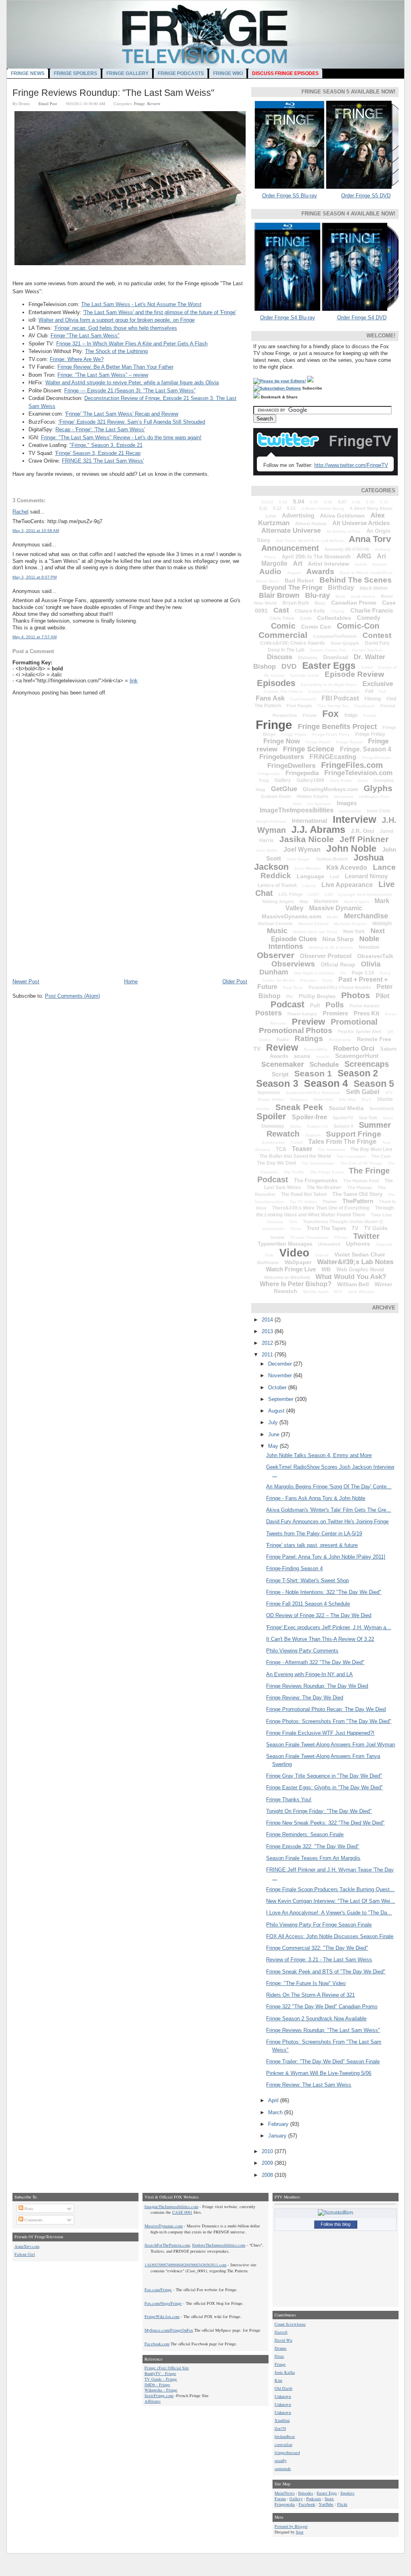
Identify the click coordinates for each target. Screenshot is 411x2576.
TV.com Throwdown (309, 1237)
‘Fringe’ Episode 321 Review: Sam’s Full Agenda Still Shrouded (132, 422)
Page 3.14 (363, 973)
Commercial (283, 635)
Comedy (368, 618)
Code (306, 618)
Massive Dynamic (336, 908)
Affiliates (153, 2401)
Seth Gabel (363, 1092)
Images (347, 803)
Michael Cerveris (275, 924)
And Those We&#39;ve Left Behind (309, 541)
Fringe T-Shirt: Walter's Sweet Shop (307, 1580)
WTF (338, 1292)
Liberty (309, 886)
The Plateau (360, 1188)
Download (336, 657)
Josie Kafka (285, 2372)
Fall (383, 691)
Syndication (273, 1142)
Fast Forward (303, 699)
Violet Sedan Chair (360, 1255)
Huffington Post (374, 797)
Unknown (283, 2396)
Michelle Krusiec (350, 924)
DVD (289, 666)
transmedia (274, 1229)
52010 (267, 502)
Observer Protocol (326, 956)
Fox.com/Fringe (158, 2290)
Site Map (347, 1099)
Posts (28, 2209)
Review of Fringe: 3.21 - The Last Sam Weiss (319, 1960)
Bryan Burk (296, 603)
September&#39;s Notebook (313, 1093)
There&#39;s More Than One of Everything (321, 1208)
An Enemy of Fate (344, 531)
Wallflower (268, 1263)
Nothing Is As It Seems (331, 947)
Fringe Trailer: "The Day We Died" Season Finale (323, 2061)
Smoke (263, 1109)
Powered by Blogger (291, 2526)
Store (388, 1118)
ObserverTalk (375, 956)
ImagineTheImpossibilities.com (171, 2207)
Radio (283, 1039)
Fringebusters (282, 757)
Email (367, 667)
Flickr (342, 2504)
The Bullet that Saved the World (295, 1156)
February (279, 2124)
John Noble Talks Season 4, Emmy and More (319, 1455)
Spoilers (347, 2493)
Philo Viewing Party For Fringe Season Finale (319, 1925)
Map (304, 901)
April (274, 2100)
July (274, 1422)
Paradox (308, 980)
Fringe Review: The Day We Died (305, 1698)
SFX (389, 1093)
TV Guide (376, 1228)
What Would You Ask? (351, 1277)
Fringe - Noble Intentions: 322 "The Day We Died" (324, 1592)
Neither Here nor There (315, 932)
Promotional (354, 1022)
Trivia (296, 1229)
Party (328, 980)
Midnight (382, 924)
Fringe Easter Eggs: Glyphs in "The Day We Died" (325, 1787)
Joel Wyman (302, 850)
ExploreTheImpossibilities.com (219, 2245)
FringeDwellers (291, 766)
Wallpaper (298, 1262)
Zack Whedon (361, 1292)
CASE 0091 (182, 2212)
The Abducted (331, 1150)
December (281, 1364)
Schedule (324, 1065)
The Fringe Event (327, 1172)
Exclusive (378, 684)
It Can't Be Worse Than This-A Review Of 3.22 (320, 1639)
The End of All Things (361, 1163)
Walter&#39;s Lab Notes (355, 1262)
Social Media (346, 1108)
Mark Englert (356, 902)
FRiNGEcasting (333, 757)
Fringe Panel (318, 742)
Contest (377, 635)
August (294, 573)
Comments (33, 2220)
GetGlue (284, 789)
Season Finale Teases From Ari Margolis (313, 1858)
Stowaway (273, 1126)
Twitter (366, 1236)
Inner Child (378, 811)
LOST (314, 894)
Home (131, 981)
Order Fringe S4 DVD (362, 318)
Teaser (302, 1149)
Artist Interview (329, 564)
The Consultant (351, 1156)
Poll (315, 1006)
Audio (270, 571)
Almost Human (311, 524)
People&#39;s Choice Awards (340, 987)
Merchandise (366, 916)
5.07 (342, 502)
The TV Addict (303, 1202)
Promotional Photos (296, 1030)
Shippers (299, 1099)
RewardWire (316, 1049)
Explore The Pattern (283, 691)
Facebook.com (157, 2344)
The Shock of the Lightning (116, 351)
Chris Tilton (282, 618)
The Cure (381, 1156)
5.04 (299, 501)
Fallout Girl (25, 2254)
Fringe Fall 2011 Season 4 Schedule (308, 1604)
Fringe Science (309, 749)
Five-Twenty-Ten (333, 706)
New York (354, 932)
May (274, 1446)
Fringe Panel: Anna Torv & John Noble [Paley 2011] (326, 1557)
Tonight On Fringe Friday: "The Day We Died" (319, 1811)
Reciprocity (340, 1040)
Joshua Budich (332, 859)
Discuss (280, 657)
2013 (268, 1331)
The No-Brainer (324, 1188)
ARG (364, 556)
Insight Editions (271, 821)
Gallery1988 (310, 780)
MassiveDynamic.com (291, 916)
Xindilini (282, 2420)
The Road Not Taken (304, 1194)
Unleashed (329, 1244)
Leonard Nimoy (366, 876)
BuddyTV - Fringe (160, 2373)
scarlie (323, 1057)
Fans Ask (270, 698)
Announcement (290, 548)
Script (280, 1074)
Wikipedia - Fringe (161, 2390)
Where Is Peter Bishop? (296, 1284)
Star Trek (368, 1118)
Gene (363, 781)
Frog (264, 780)
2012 (268, 1343)
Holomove (344, 797)
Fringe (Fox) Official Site (167, 2368)
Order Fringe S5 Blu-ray (290, 196)
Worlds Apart (316, 1292)
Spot (300, 2532)
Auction (379, 564)
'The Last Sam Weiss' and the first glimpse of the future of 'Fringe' (160, 312)
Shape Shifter (271, 1099)
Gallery (283, 780)
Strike (296, 1126)
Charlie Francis (372, 610)
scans (302, 1056)
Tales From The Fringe (342, 1142)
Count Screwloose (290, 2324)
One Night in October (314, 973)
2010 (268, 2151)
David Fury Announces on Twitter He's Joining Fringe (327, 1521)
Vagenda (384, 1244)
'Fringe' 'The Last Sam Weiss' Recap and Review (122, 414)
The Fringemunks (316, 1180)
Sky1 (366, 1099)
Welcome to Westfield (287, 1277)
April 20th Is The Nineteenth (316, 557)
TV (355, 1228)
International (309, 821)
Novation (369, 947)
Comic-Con (358, 626)
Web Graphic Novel (360, 1270)
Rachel (20, 512)
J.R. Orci (362, 831)
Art (298, 563)
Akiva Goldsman (342, 516)
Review (154, 104)
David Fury (377, 643)
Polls (335, 1005)
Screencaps (367, 1064)
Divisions (308, 658)
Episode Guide (305, 675)
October (278, 1387)
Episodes (276, 683)
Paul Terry (293, 988)
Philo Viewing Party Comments (302, 1651)
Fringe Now (282, 741)
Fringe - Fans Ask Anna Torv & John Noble (316, 1498)
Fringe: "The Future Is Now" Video (306, 1983)
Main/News (285, 2493)
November (281, 1375)
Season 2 (358, 1073)
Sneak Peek (299, 1107)
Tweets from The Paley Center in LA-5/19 (314, 1534)
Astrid (361, 564)
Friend (369, 716)
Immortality (350, 811)
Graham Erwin (276, 796)
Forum (310, 715)
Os (343, 973)
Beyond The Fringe (292, 588)
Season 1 (313, 1073)
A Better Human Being (322, 509)
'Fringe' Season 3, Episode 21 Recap (98, 453)
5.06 (328, 502)
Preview (308, 1022)
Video (294, 1253)
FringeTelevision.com (358, 773)
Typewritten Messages (285, 1244)
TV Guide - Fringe (161, 2379)
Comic (283, 626)
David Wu (283, 2340)
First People (299, 706)
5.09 (370, 502)
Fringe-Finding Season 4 (294, 1568)
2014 (268, 1320)
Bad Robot (299, 581)
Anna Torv (370, 539)
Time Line (381, 1215)
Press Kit (366, 1013)
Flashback (365, 706)
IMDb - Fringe (157, 2385)
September (269, 1092)
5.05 (314, 502)
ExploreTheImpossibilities (334, 691)
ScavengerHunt (357, 1056)
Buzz (320, 603)
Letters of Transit (277, 885)
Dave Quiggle (345, 643)
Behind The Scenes (356, 580)
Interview (354, 819)
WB (326, 1269)
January (278, 2136)
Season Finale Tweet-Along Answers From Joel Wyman (331, 1745)
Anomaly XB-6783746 (347, 549)
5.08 (356, 502)
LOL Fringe (291, 894)
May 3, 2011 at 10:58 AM (36, 531)
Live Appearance (347, 885)
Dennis (281, 2348)
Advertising (298, 515)
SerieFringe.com (159, 2395)
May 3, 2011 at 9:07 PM (35, 577)
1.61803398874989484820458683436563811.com (185, 2265)
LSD (329, 894)
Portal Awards (364, 1006)
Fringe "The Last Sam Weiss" (85, 336)
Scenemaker (283, 1064)
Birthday (341, 588)
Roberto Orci (354, 1048)
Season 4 (326, 1083)
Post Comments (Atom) (72, 996)
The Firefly (294, 1172)
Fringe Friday (370, 734)
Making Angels (278, 901)
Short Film (323, 1099)
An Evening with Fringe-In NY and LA (309, 1674)
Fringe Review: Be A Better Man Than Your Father (115, 367)
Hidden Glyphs (312, 796)
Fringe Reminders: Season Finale (305, 1834)
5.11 (263, 508)
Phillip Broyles (317, 996)
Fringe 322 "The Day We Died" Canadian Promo (322, 2007)
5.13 (291, 508)
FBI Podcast (340, 698)
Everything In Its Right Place (329, 685)
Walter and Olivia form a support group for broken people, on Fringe (117, 320)
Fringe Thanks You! (289, 1800)
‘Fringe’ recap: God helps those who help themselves (115, 328)
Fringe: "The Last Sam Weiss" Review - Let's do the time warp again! (121, 437)
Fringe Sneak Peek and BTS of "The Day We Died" (326, 1972)
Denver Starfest (367, 650)
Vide (269, 1255)
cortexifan (283, 2444)
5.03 (283, 502)
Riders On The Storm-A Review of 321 (310, 1995)
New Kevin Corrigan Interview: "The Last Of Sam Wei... (331, 1901)
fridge (351, 715)
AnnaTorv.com (27, 2246)
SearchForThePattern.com (167, 2245)
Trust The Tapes (326, 1228)
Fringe (139, 104)
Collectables (334, 618)
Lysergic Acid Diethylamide (365, 894)
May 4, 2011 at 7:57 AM (35, 637)
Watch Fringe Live (291, 1269)
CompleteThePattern (335, 636)
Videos (322, 1255)
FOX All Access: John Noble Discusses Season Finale (330, 1936)
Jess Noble (267, 850)
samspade (283, 2468)
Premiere (335, 1013)
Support (313, 1135)
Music (277, 931)
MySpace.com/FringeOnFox (169, 2330)
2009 (268, 2163)
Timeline (275, 1222)
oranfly (281, 2460)
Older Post (235, 981)
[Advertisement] (73, 922)
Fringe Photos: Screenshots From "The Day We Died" (329, 1721)
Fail (369, 691)
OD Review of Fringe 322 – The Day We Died (319, 1615)
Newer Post (26, 981)
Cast (281, 610)
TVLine (341, 1237)
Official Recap (338, 965)
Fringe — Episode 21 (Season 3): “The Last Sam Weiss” (130, 391)
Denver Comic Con (328, 650)
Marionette (326, 901)
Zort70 (280, 2428)
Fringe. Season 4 (366, 749)
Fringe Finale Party (331, 734)
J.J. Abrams (318, 829)
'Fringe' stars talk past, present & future (312, 1545)
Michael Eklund (313, 924)
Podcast (287, 1004)
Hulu (297, 804)
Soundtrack (381, 1108)
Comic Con (316, 627)
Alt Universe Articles (361, 523)
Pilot (383, 996)
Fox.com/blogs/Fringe (163, 2303)
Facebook (307, 2504)
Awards (320, 571)
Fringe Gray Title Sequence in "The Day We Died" (324, 1776)
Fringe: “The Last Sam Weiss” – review (103, 375)
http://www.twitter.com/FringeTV (351, 465)
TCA (281, 1149)
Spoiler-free (309, 1117)
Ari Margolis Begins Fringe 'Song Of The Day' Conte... (329, 1487)
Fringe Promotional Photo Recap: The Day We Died (326, 1709)
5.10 (384, 502)
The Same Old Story (357, 1194)
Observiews (293, 964)
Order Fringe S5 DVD (366, 196)
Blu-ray (317, 595)
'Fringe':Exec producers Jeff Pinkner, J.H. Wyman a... (329, 1627)
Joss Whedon (307, 868)
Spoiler (271, 1116)
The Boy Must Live (371, 1149)
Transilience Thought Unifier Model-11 (343, 1222)
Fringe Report (349, 742)
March (276, 2112)
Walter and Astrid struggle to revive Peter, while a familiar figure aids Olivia (132, 383)
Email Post (48, 104)
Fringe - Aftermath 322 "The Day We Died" (315, 1662)
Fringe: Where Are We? (77, 359)
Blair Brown (279, 595)
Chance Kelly (310, 611)
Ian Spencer (319, 804)
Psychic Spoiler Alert (360, 1031)
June (275, 1434)
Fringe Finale (294, 734)
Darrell (281, 2332)
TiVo (293, 1222)
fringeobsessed (287, 2452)
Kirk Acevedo (347, 868)
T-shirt (297, 1142)
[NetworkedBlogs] (336, 2212)
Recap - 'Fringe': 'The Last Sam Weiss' (100, 429)
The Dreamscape (318, 1163)
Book (341, 596)
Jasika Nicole (307, 839)
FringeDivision (376, 758)
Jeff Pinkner (364, 839)
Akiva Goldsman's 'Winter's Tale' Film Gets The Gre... (329, 1510)
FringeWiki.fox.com (162, 2316)
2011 (268, 1355)
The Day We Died (276, 1163)
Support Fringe (354, 1134)
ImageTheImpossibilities (297, 810)
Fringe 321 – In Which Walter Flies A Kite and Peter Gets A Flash (132, 344)
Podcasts (314, 2499)
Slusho (385, 1099)
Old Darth (283, 2388)
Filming (373, 699)
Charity (338, 611)
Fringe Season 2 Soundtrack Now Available (316, 2019)
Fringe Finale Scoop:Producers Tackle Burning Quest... (330, 1889)
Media (333, 917)
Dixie (279, 2356)
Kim (278, 2380)
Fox (331, 714)
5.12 (277, 508)
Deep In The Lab (286, 650)
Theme (330, 1202)
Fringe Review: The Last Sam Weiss (309, 2085)
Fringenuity (269, 774)
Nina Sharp (338, 939)
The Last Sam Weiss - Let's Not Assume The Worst (141, 304)
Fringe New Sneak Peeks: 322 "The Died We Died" (325, 1823)
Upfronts (358, 1244)
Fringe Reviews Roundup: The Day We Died (317, 1686)
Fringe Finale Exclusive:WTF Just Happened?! (320, 1733)
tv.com (278, 1237)
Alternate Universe (291, 531)
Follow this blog (336, 2224)
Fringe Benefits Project (337, 727)
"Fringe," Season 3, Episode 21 (106, 445)
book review (363, 596)
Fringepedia (302, 773)
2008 (268, 2175)
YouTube (326, 2504)
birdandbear (285, 2436)
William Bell (353, 1284)
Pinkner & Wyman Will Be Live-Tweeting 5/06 (319, 2073)
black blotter (374, 588)
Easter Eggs (329, 666)
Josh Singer (298, 859)
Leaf (335, 877)
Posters (269, 1013)
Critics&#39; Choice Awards (293, 643)
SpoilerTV (343, 1118)
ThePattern (358, 1201)
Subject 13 (317, 1126)
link (134, 681)
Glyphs (378, 788)
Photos (356, 995)
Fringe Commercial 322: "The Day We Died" (317, 1948)
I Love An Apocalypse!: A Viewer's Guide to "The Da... (329, 1913)
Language (310, 876)
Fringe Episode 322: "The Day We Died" (313, 1846)
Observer (276, 955)
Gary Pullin (341, 781)
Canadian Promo (354, 603)
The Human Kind (361, 1181)
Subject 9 (343, 1126)
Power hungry (302, 1014)
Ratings (309, 1038)
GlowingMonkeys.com (330, 789)
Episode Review (354, 674)
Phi (290, 997)
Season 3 (277, 1083)
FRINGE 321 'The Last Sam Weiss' (103, 461)
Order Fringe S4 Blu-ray (288, 318)
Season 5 (374, 1084)
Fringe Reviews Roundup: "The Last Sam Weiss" (113, 93)
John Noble (351, 849)
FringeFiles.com (352, 765)
